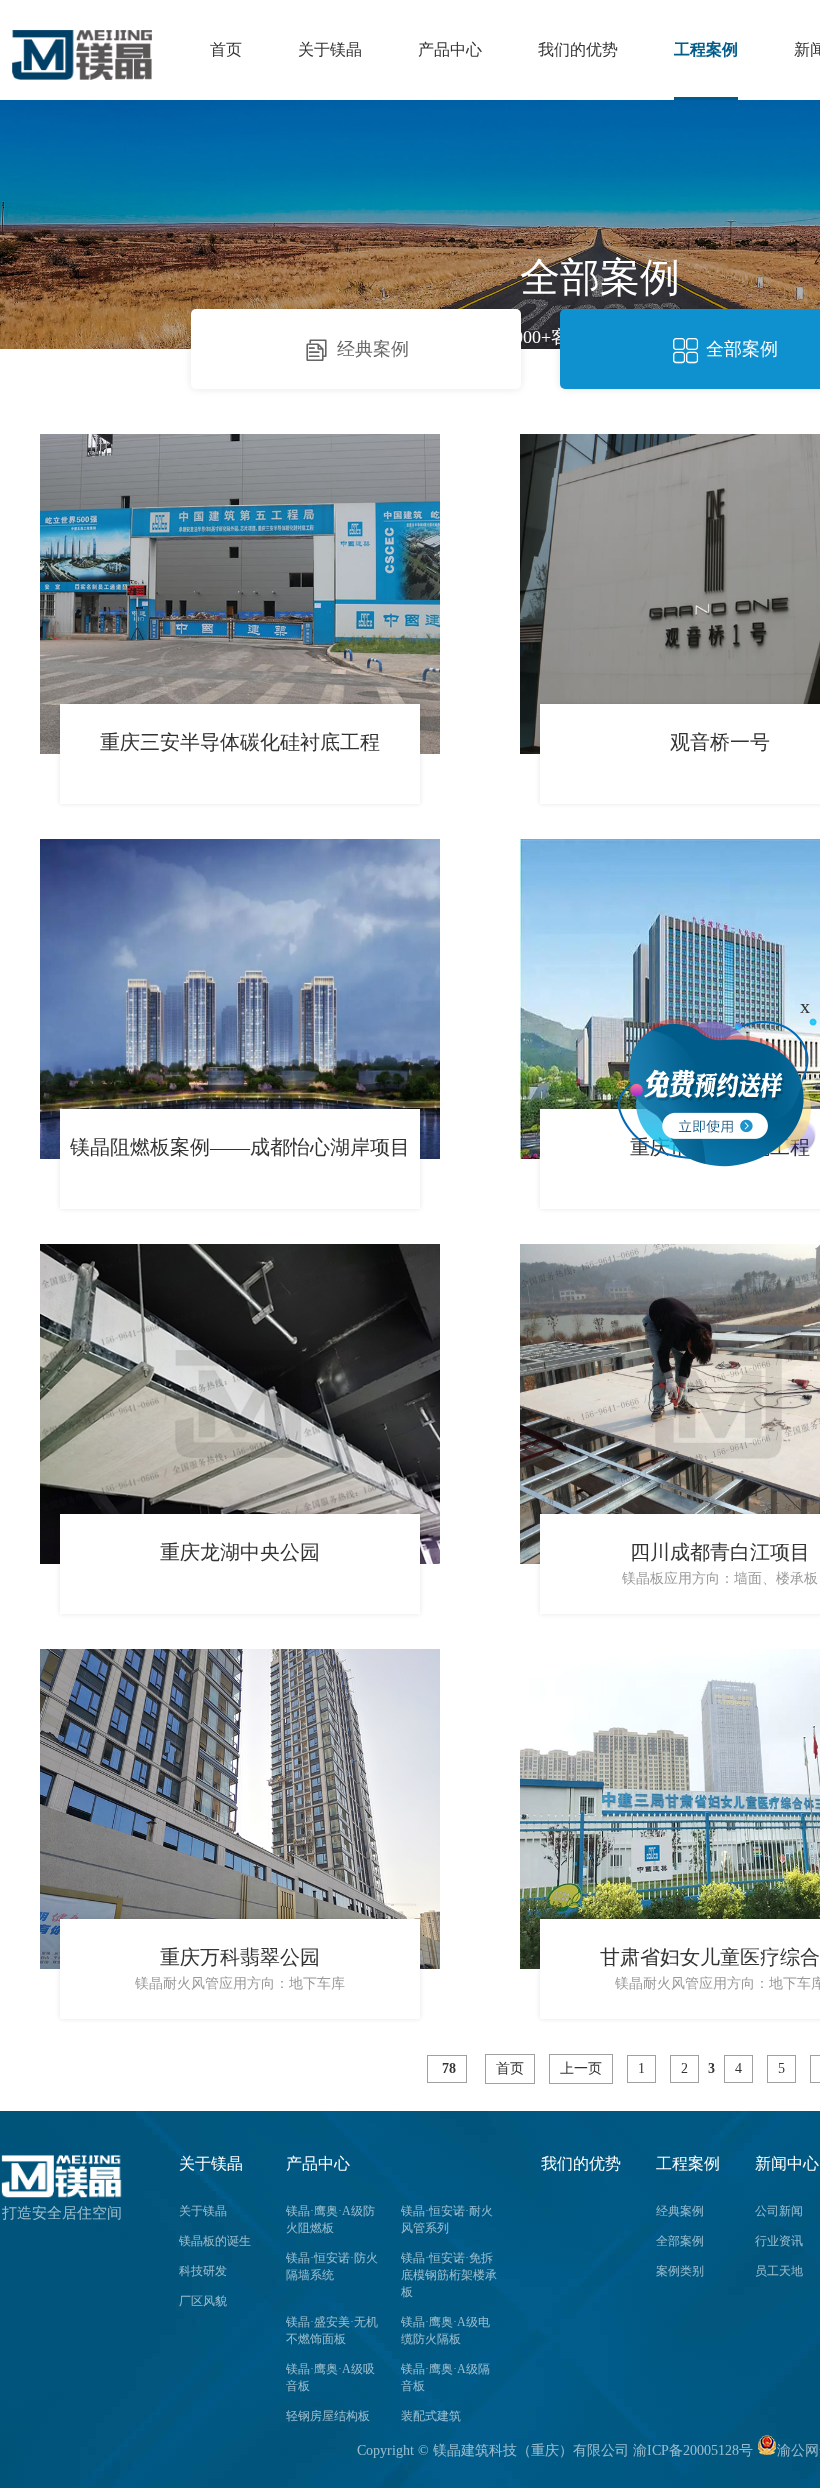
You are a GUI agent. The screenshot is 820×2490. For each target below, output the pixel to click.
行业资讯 (779, 2241)
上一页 (581, 2068)
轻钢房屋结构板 (328, 2416)
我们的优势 (578, 49)
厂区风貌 (203, 2301)
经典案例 (373, 349)
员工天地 (779, 2271)
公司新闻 (779, 2211)
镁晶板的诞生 (215, 2241)
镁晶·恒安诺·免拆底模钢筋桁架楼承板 (449, 2275)
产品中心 (450, 49)
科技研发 (203, 2271)
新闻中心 (787, 2163)
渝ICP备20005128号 (693, 2450)
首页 (226, 49)
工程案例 (706, 49)
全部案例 (742, 349)
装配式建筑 (431, 2416)
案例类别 (680, 2271)
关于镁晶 (330, 49)
